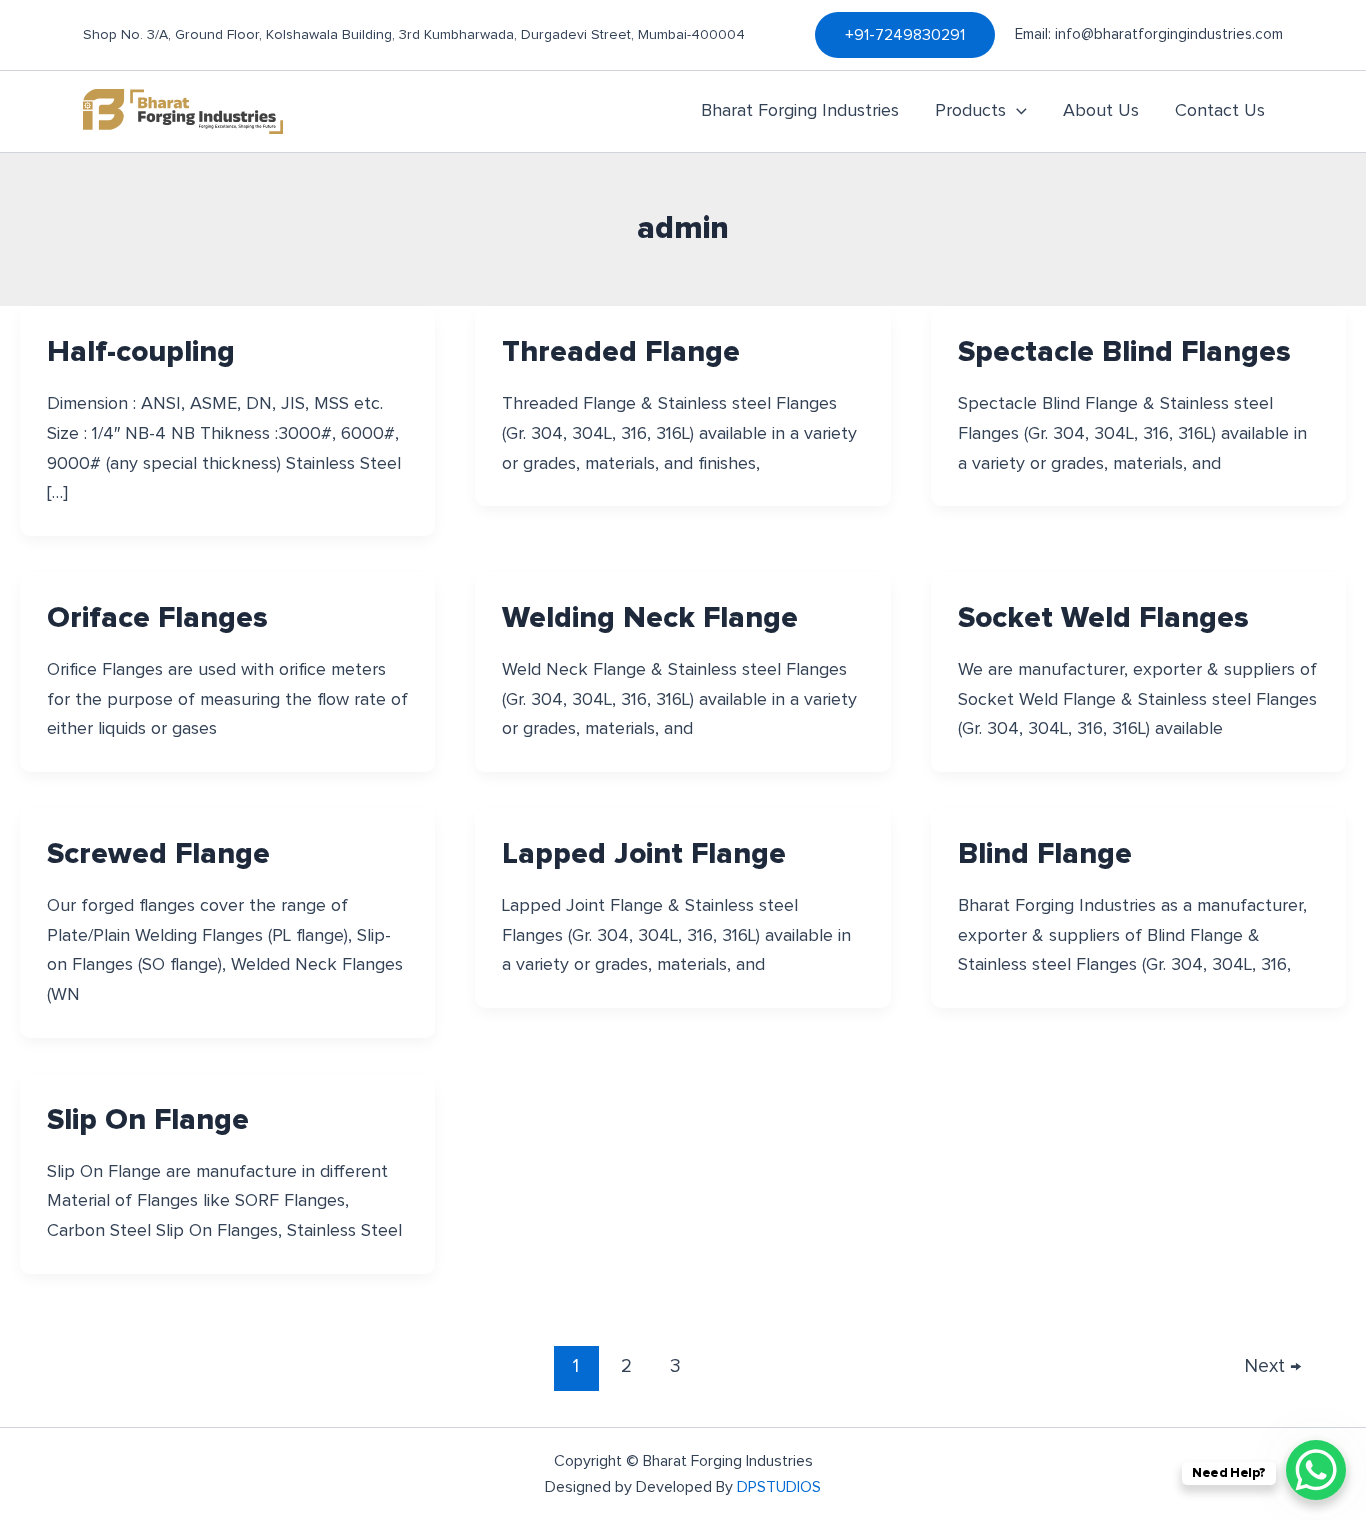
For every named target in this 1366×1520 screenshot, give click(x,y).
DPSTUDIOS (779, 1487)
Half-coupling (141, 352)
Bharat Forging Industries (800, 111)
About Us (1101, 111)
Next (1273, 1366)
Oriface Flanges (157, 618)
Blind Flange (1045, 854)
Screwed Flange (158, 854)
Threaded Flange (621, 352)
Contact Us (1220, 111)
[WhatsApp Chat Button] (1316, 1470)
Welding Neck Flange (650, 618)
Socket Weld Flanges (1103, 618)
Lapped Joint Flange (644, 854)
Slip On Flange (148, 1120)
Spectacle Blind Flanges (1124, 352)
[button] (905, 35)
